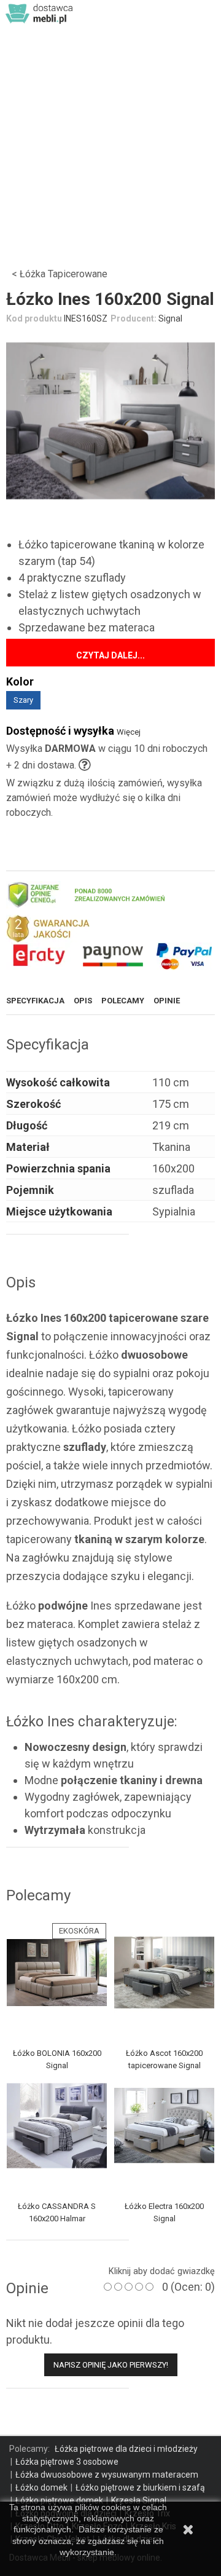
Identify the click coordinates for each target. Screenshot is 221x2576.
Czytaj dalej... (110, 655)
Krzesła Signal (139, 2500)
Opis (83, 1001)
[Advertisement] (110, 144)
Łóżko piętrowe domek (59, 2500)
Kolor (22, 682)
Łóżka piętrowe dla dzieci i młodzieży (126, 2449)
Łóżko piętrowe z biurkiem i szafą (140, 2487)
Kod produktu (34, 318)
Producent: (134, 318)
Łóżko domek (41, 2487)
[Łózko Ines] (110, 421)
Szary (23, 700)
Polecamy (123, 1001)
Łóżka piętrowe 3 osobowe (67, 2462)
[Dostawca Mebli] (40, 13)
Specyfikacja (35, 1001)
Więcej (129, 732)
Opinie (167, 1001)
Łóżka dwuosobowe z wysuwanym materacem (107, 2475)
